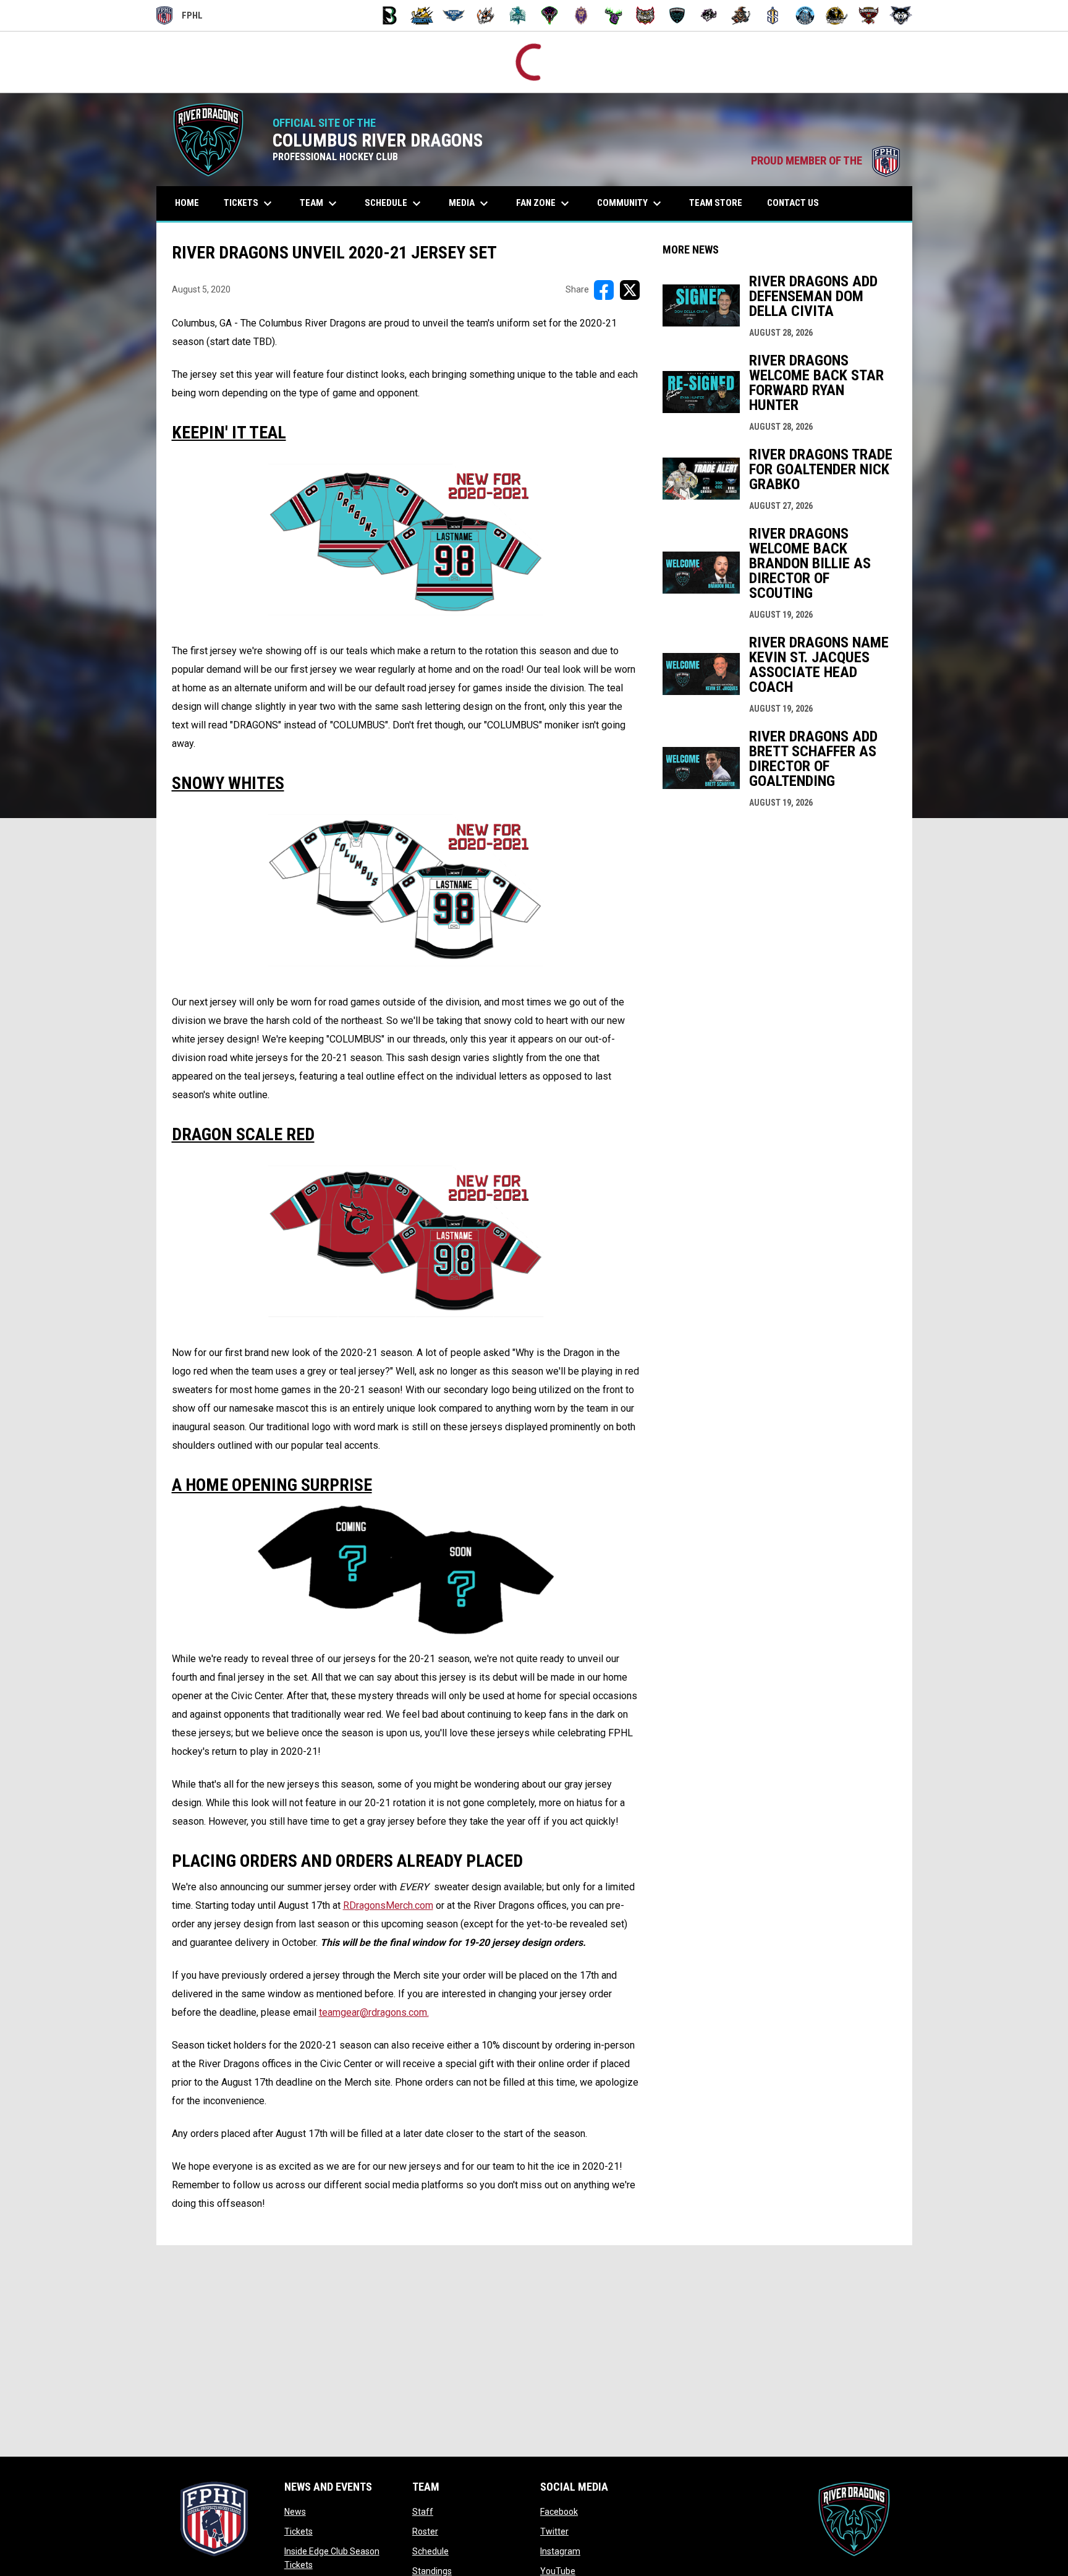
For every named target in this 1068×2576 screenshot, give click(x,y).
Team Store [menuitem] (720, 203)
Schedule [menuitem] (394, 204)
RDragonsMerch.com (388, 1906)
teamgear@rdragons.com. (374, 2013)
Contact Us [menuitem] (793, 203)
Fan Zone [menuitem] (544, 204)
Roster (425, 2532)
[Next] (1058, 62)
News (295, 2512)
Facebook (559, 2512)
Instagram (560, 2552)
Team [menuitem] (320, 204)
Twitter (554, 2532)
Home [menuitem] (187, 203)
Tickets (299, 2532)
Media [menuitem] (470, 204)
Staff (423, 2512)
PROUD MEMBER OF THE (825, 161)
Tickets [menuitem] (249, 204)
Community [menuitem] (631, 204)
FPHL (180, 17)
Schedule (430, 2552)
